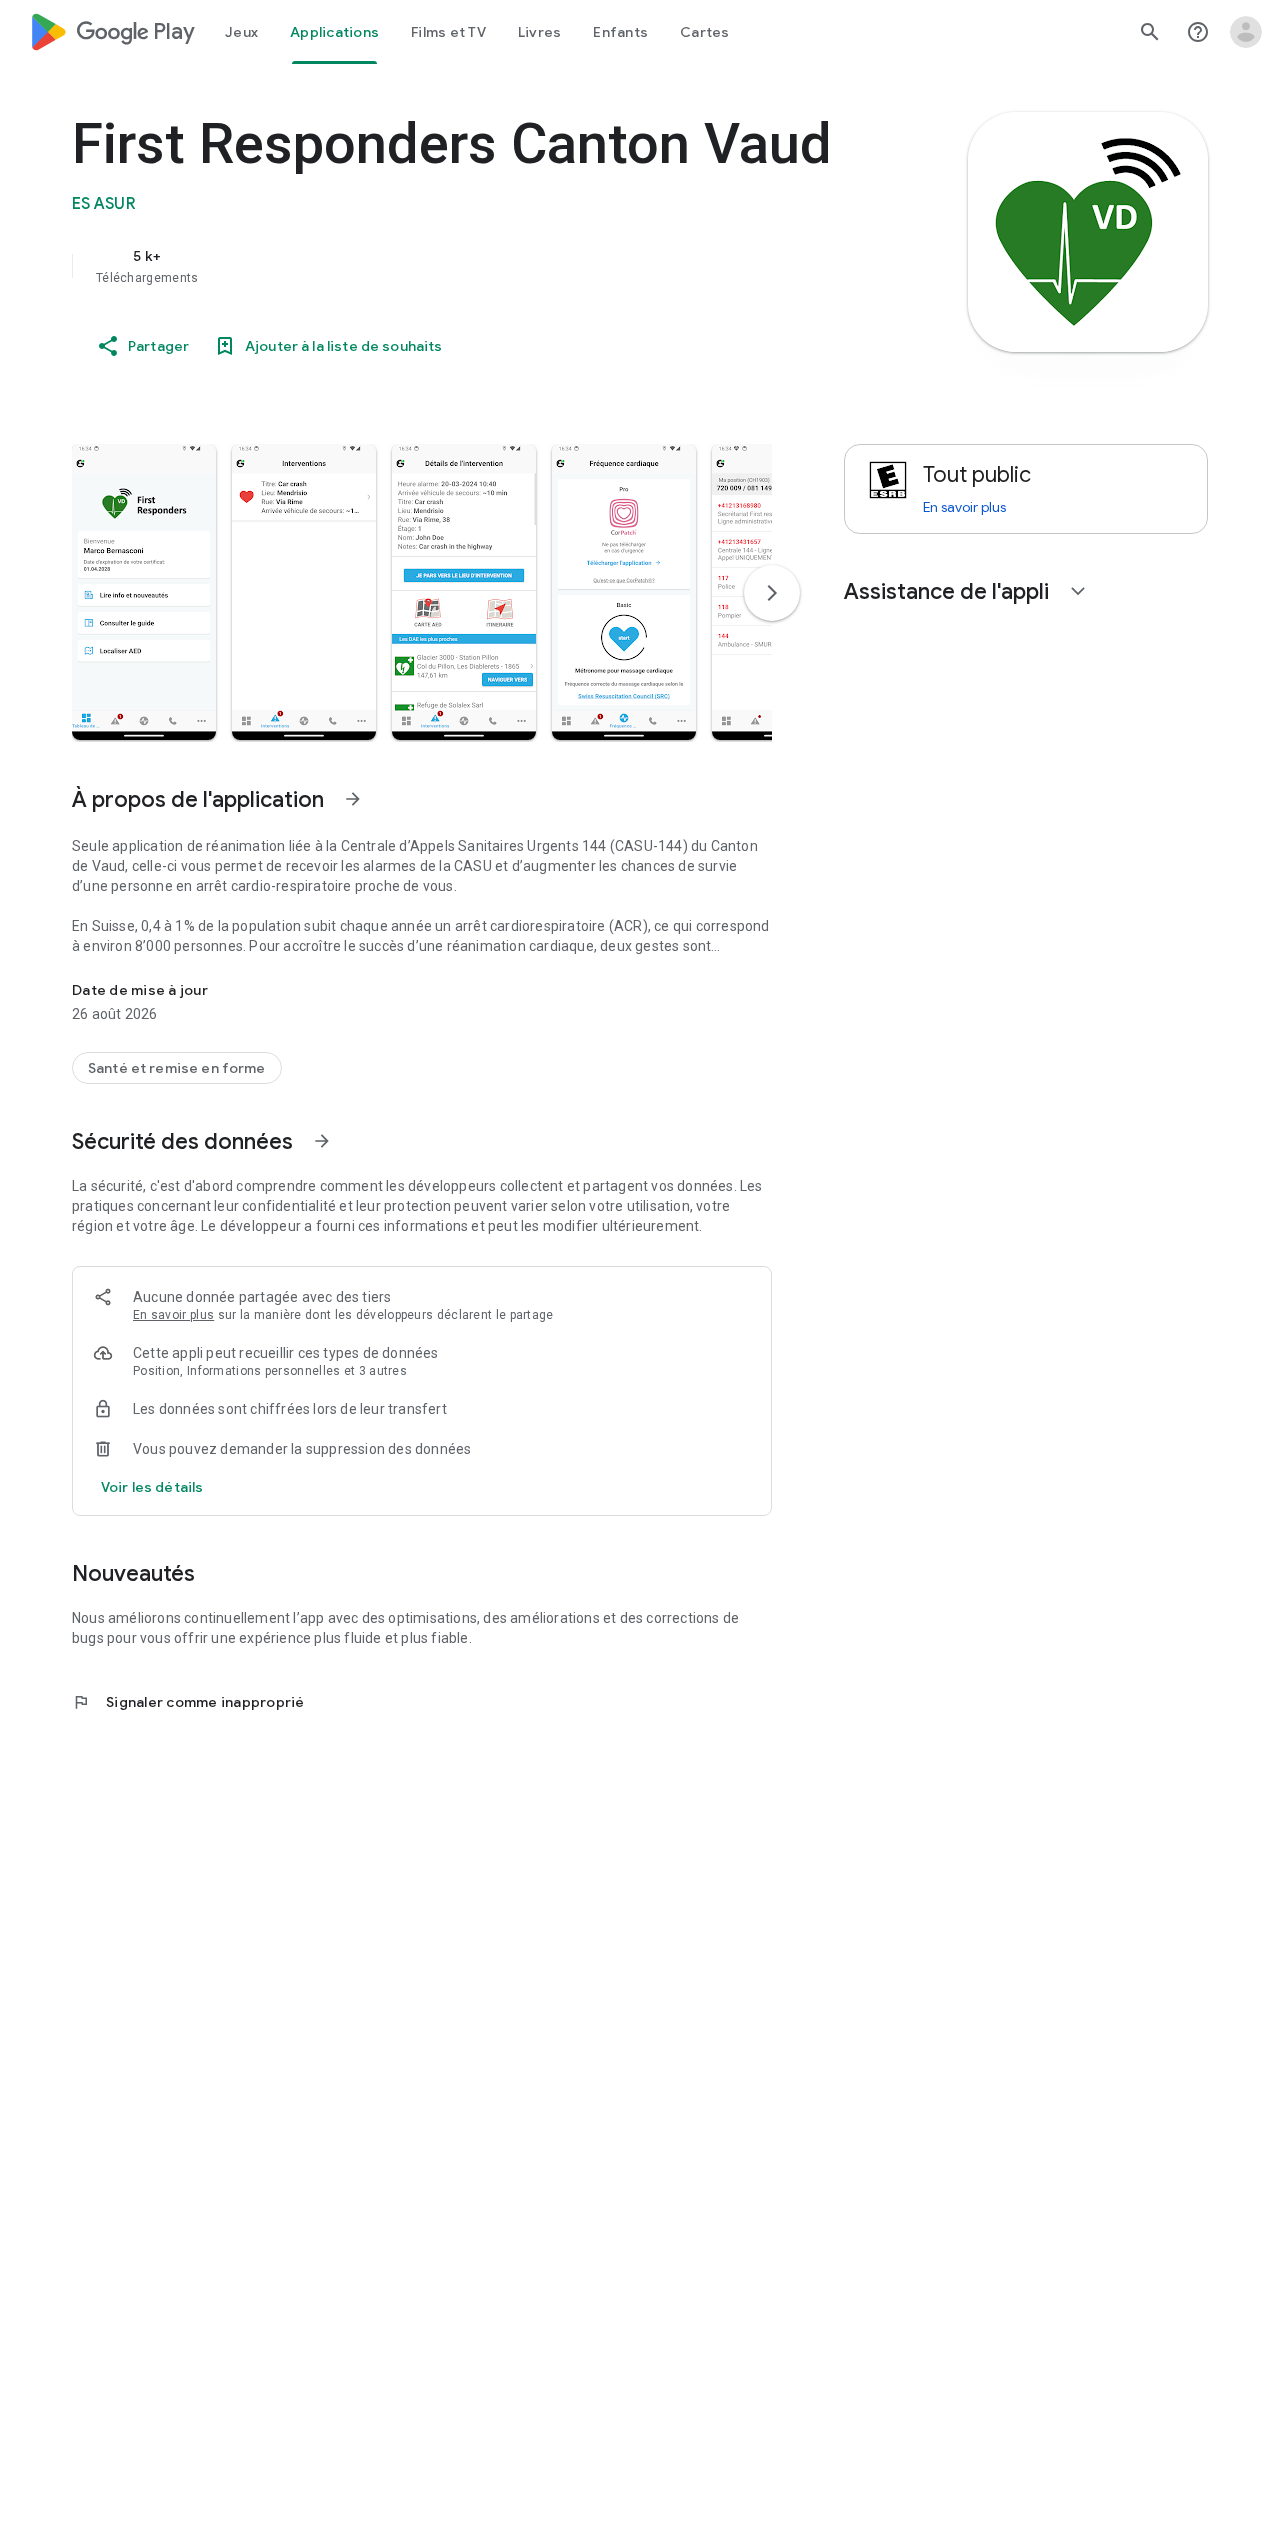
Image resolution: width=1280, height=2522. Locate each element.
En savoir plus (173, 1315)
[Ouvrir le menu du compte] (1246, 32)
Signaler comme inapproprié (188, 1702)
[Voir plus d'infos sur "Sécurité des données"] (322, 1141)
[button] (144, 592)
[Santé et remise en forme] (177, 1068)
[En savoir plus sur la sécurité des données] (152, 1487)
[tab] (241, 32)
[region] (472, 266)
